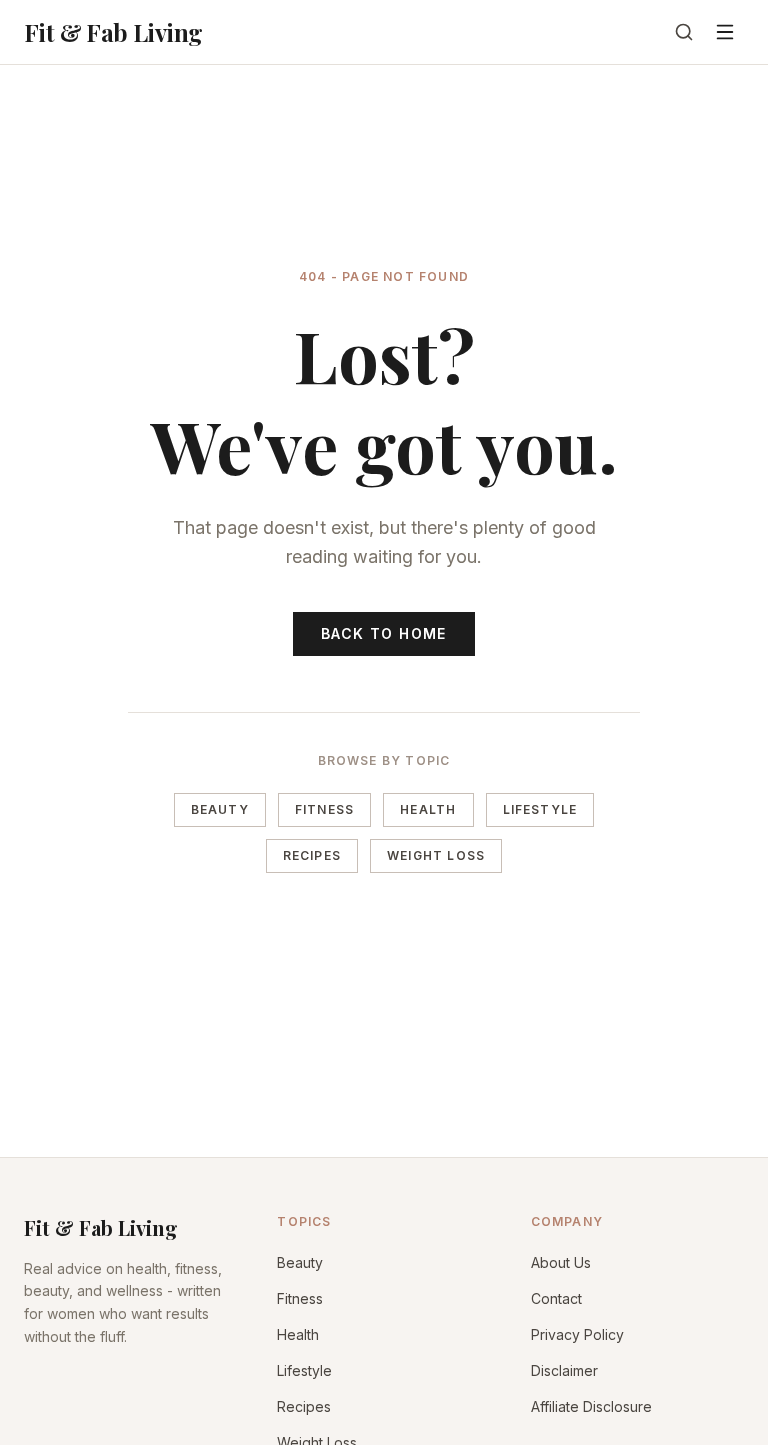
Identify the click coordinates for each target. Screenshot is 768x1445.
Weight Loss (436, 855)
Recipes (312, 855)
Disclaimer (564, 1370)
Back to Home (384, 633)
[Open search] (684, 32)
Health (428, 809)
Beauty (220, 809)
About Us (561, 1262)
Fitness (324, 809)
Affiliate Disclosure (591, 1406)
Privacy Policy (577, 1334)
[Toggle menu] (725, 32)
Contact (556, 1298)
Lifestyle (540, 809)
